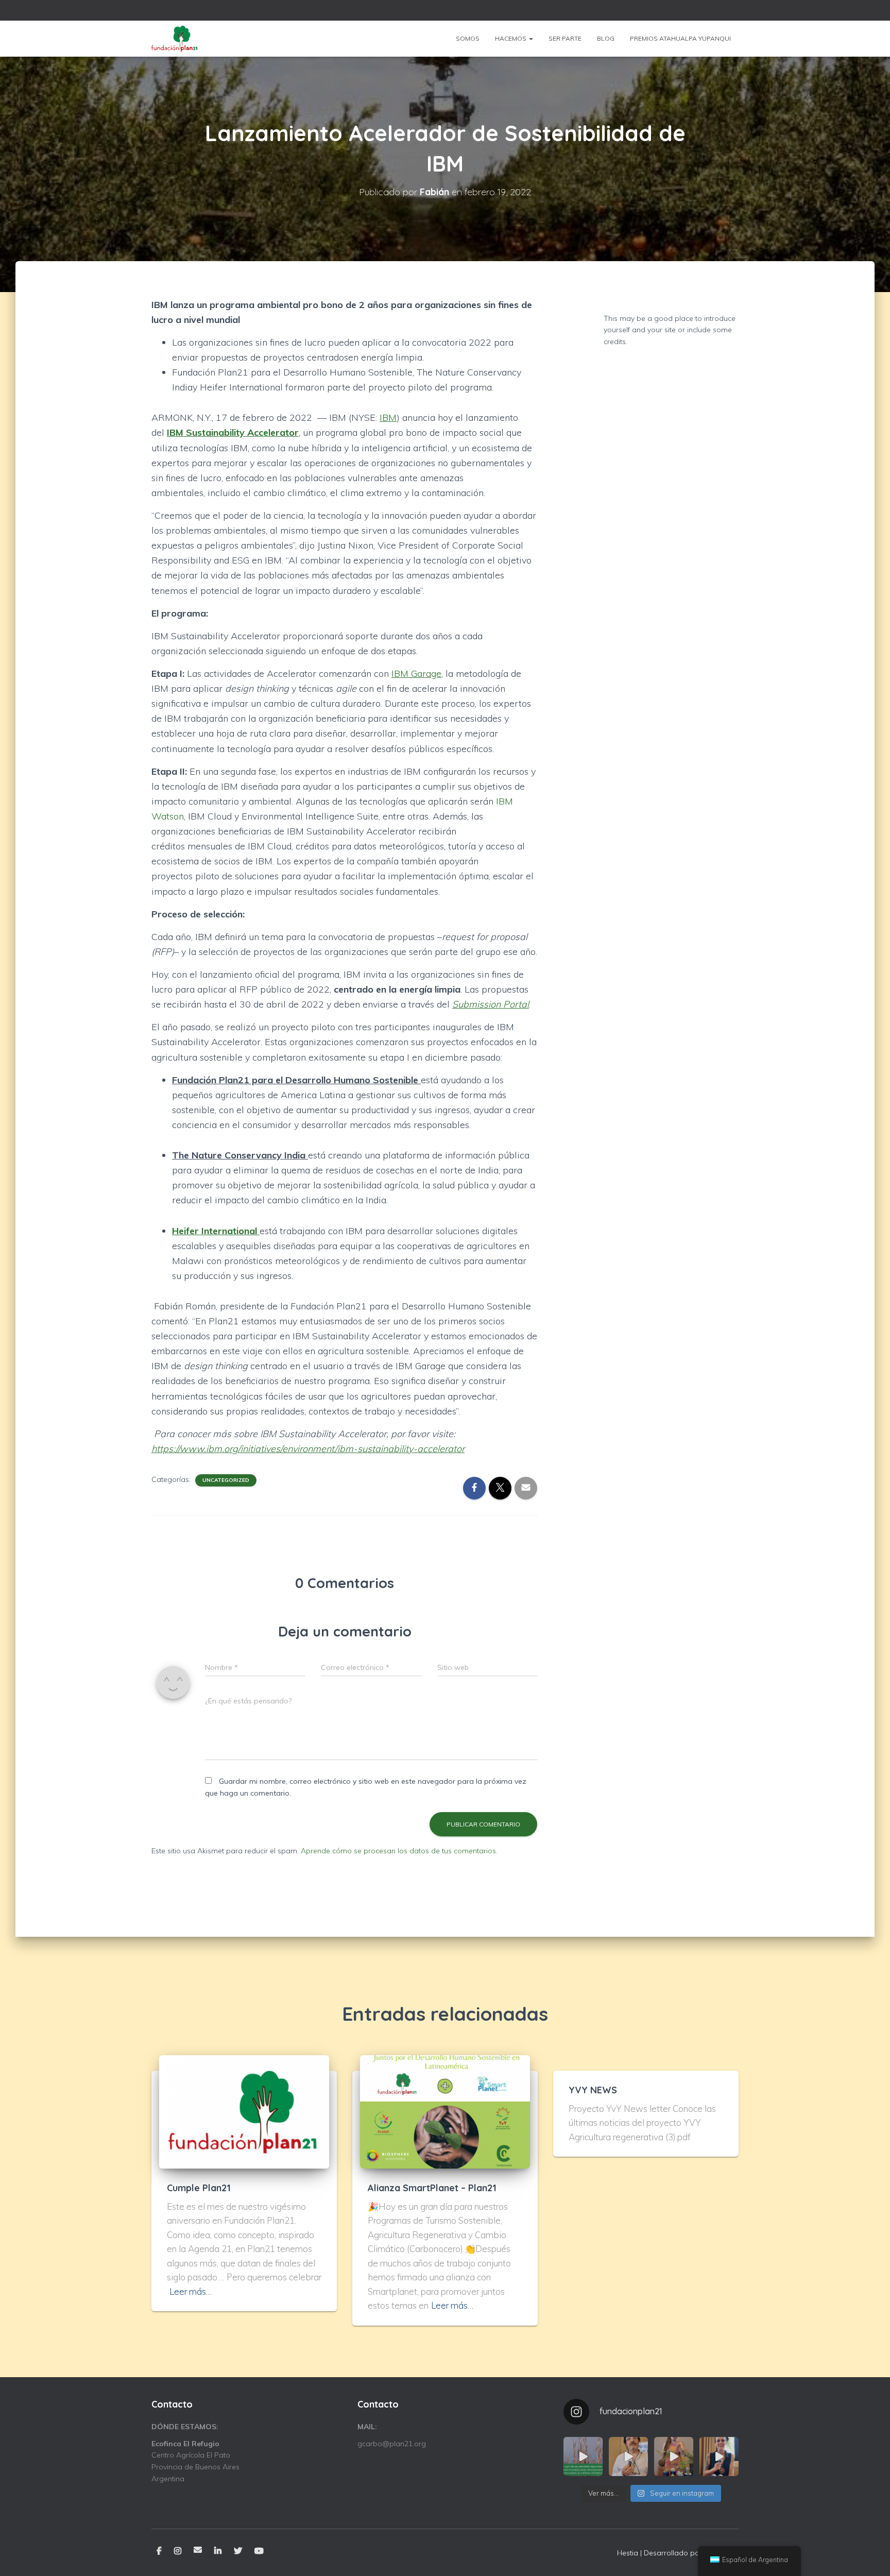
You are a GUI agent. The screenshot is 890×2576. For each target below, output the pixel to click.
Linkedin (218, 2551)
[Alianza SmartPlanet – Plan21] (445, 2111)
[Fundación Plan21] (175, 39)
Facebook (159, 2551)
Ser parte (565, 38)
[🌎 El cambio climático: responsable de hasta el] (583, 2456)
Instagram (178, 2551)
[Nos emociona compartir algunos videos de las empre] (674, 2456)
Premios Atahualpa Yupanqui (680, 38)
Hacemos (511, 38)
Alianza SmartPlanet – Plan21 (432, 2188)
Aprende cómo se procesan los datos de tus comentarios (398, 1851)
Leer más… (191, 2291)
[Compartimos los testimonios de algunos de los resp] (628, 2456)
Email (198, 2550)
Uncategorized (226, 1480)
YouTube (259, 2551)
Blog (606, 38)
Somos (468, 38)
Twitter (238, 2551)
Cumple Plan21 (199, 2188)
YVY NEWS (593, 2090)
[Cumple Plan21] (244, 2111)
